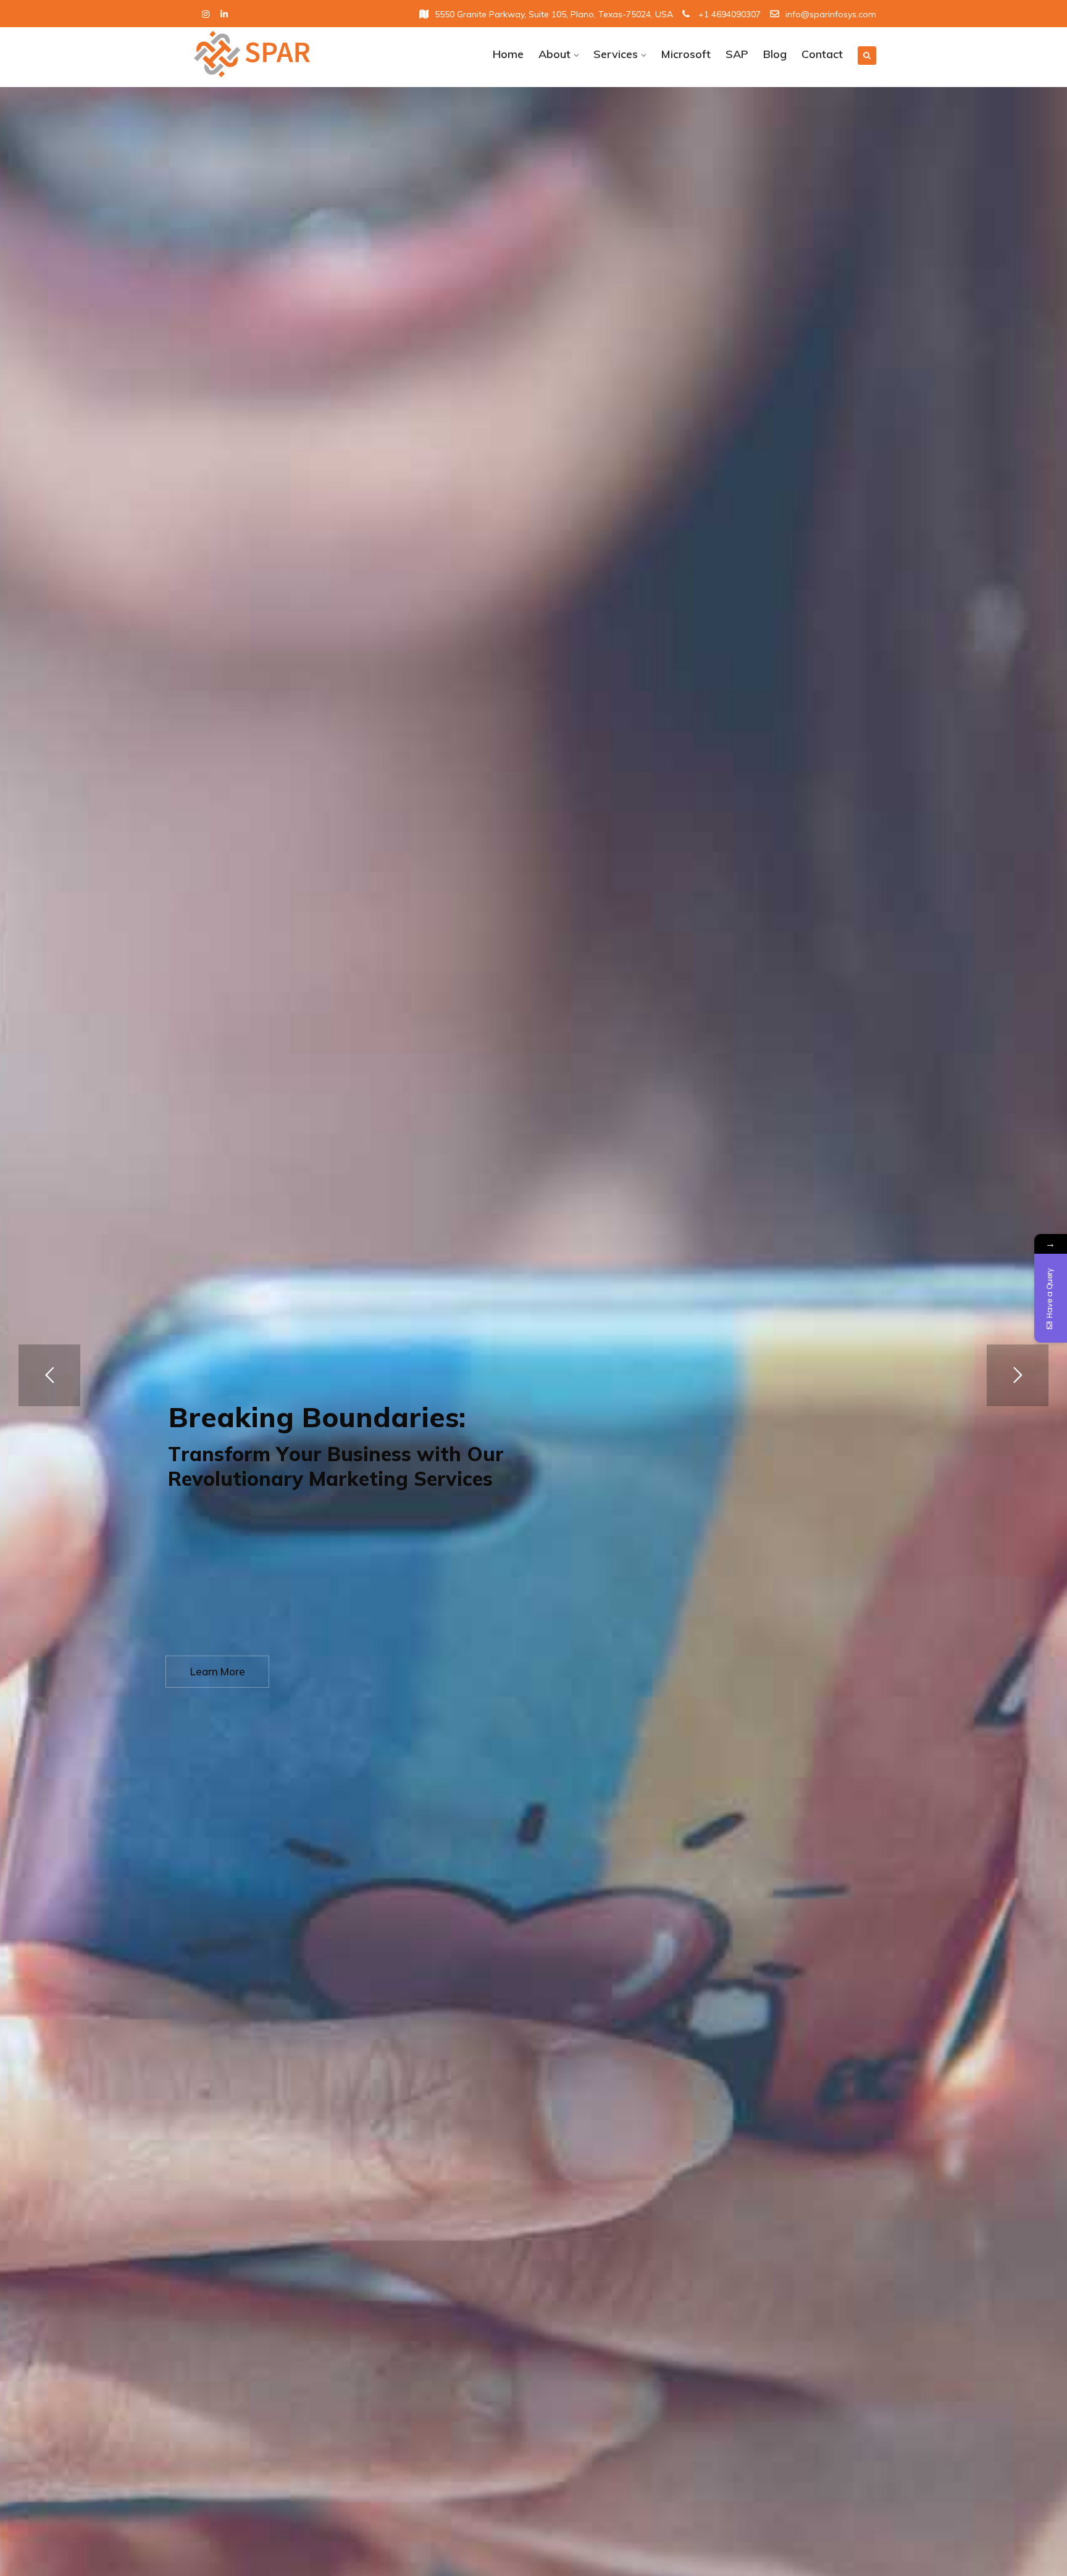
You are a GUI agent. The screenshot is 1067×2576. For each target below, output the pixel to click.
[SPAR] (270, 54)
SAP (737, 54)
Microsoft (686, 54)
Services (616, 54)
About (554, 54)
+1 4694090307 (728, 14)
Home (508, 54)
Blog (775, 54)
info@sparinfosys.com (831, 14)
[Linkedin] (224, 15)
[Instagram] (206, 15)
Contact (822, 54)
